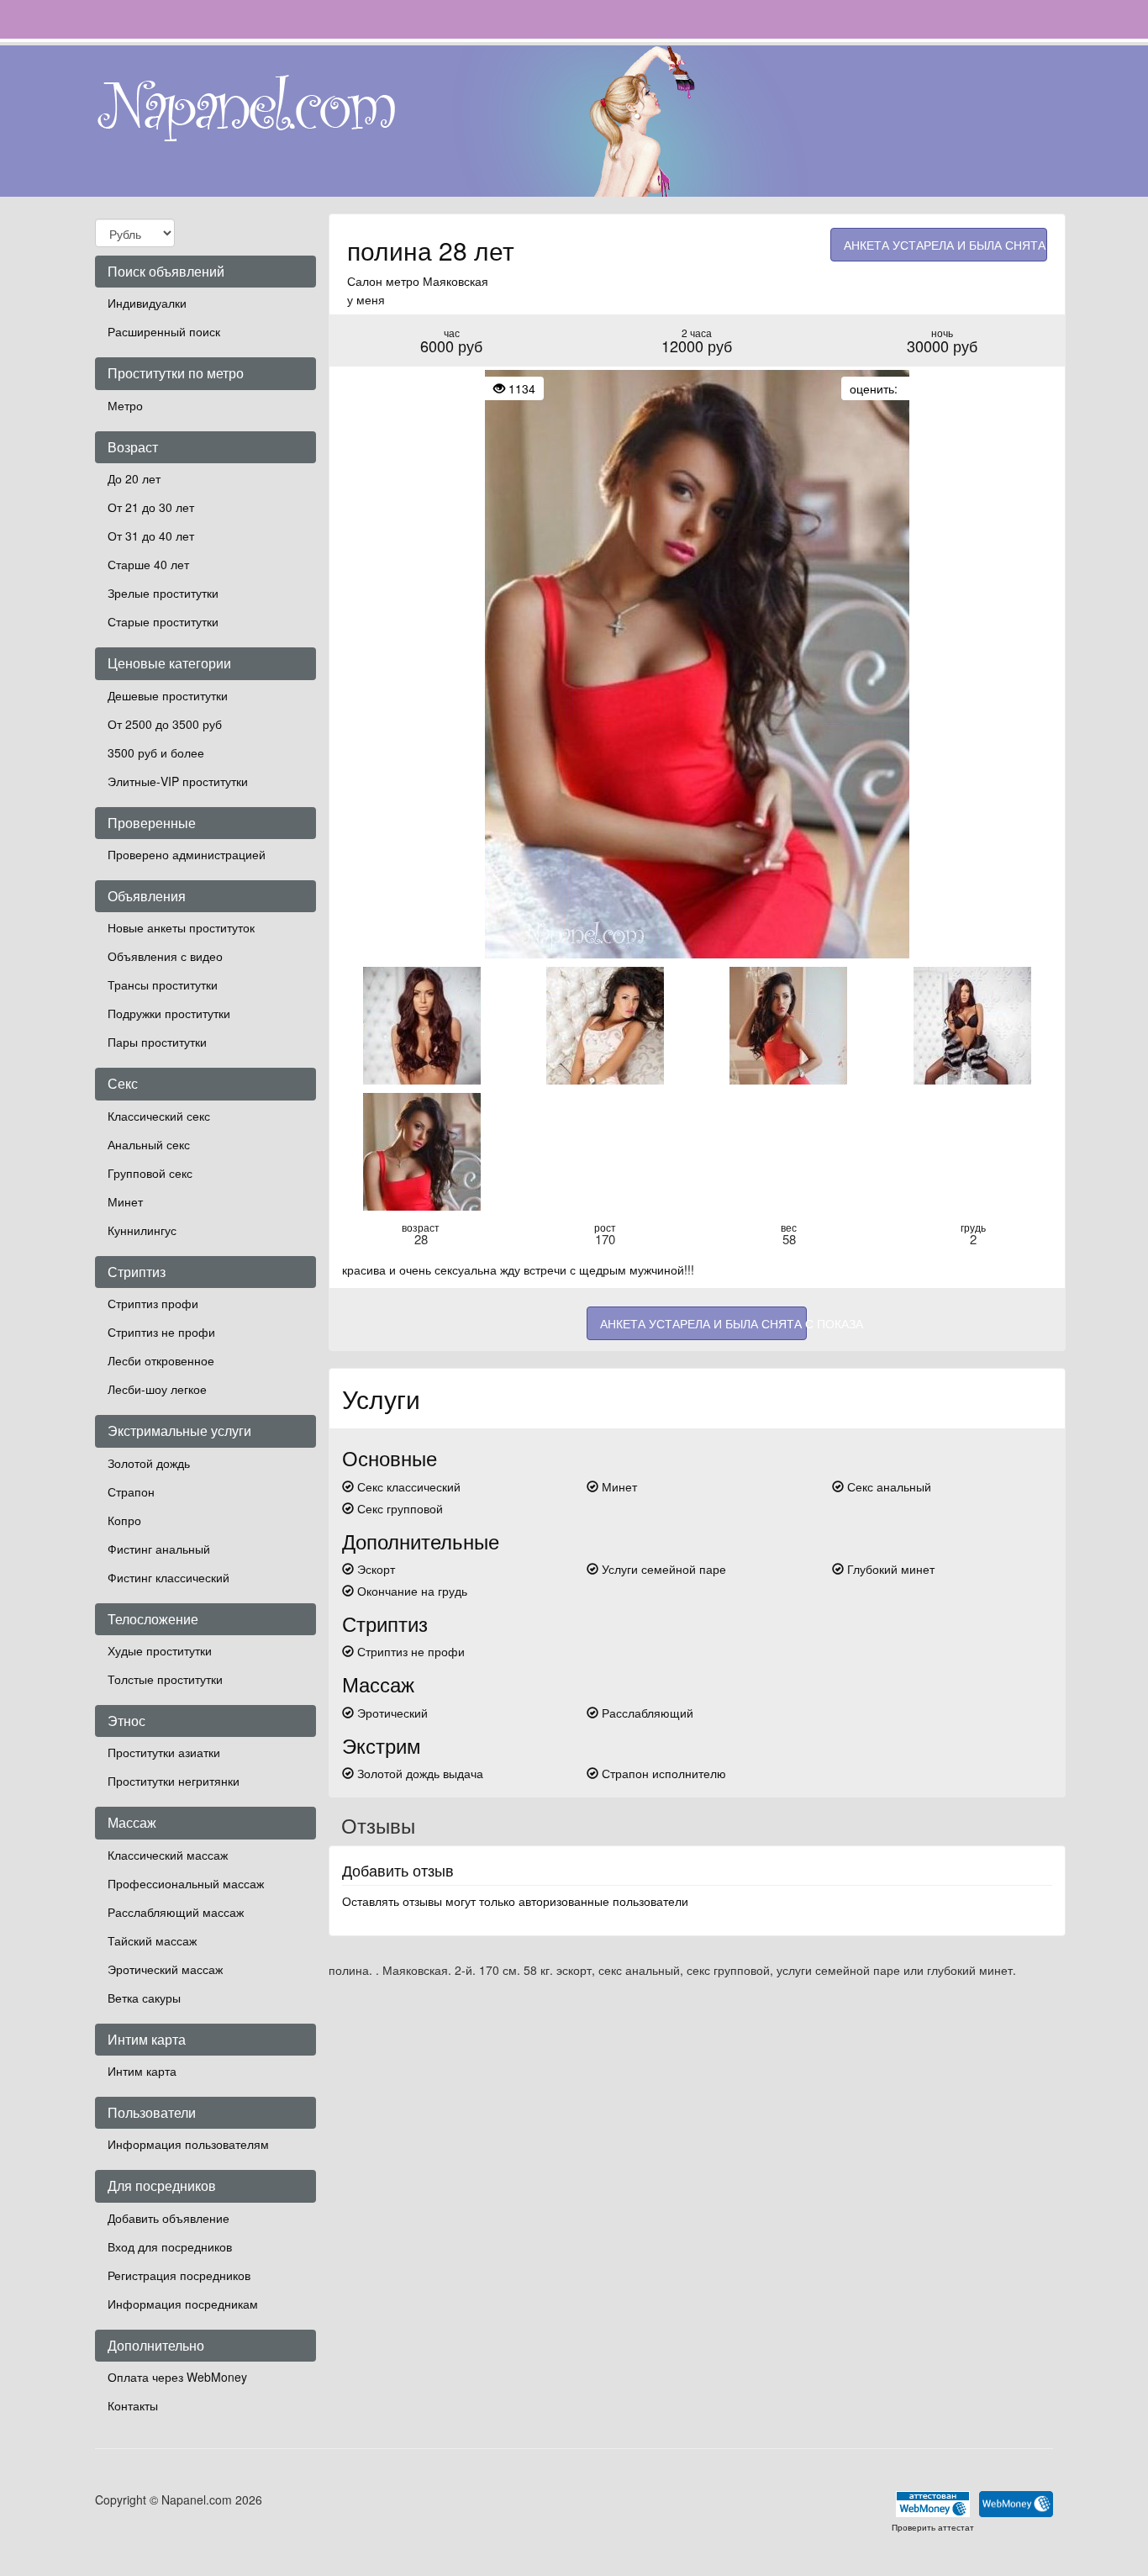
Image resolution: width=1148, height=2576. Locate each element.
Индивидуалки (147, 303)
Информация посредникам (183, 2304)
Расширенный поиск (164, 331)
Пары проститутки (157, 1042)
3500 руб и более (156, 752)
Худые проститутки (160, 1650)
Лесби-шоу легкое (157, 1389)
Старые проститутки (163, 621)
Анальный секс (149, 1144)
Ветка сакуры (144, 1998)
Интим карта (142, 2071)
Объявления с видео (165, 956)
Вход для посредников (170, 2246)
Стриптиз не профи (161, 1332)
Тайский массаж (152, 1940)
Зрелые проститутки (163, 593)
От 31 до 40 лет (151, 536)
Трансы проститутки (163, 984)
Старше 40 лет (148, 564)
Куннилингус (142, 1230)
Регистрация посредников (179, 2275)
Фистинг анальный (159, 1549)
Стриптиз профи (153, 1303)
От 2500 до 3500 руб (165, 724)
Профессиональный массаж (186, 1883)
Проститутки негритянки (174, 1781)
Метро (125, 405)
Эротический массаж (165, 1969)
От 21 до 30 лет (151, 507)
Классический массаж (168, 1855)
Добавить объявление (169, 2218)
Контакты (133, 2405)
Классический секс (159, 1116)
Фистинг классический (169, 1577)
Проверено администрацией (187, 854)
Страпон (131, 1491)
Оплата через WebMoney (177, 2377)
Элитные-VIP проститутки (178, 781)
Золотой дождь (149, 1463)
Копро (124, 1520)
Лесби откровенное (161, 1360)
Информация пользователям (188, 2144)
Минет (125, 1201)
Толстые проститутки (165, 1679)
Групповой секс (150, 1173)
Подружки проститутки (169, 1013)
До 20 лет (134, 478)
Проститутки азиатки (164, 1752)
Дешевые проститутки (168, 695)
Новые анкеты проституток (181, 927)
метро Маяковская (437, 281)
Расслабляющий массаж (176, 1912)
